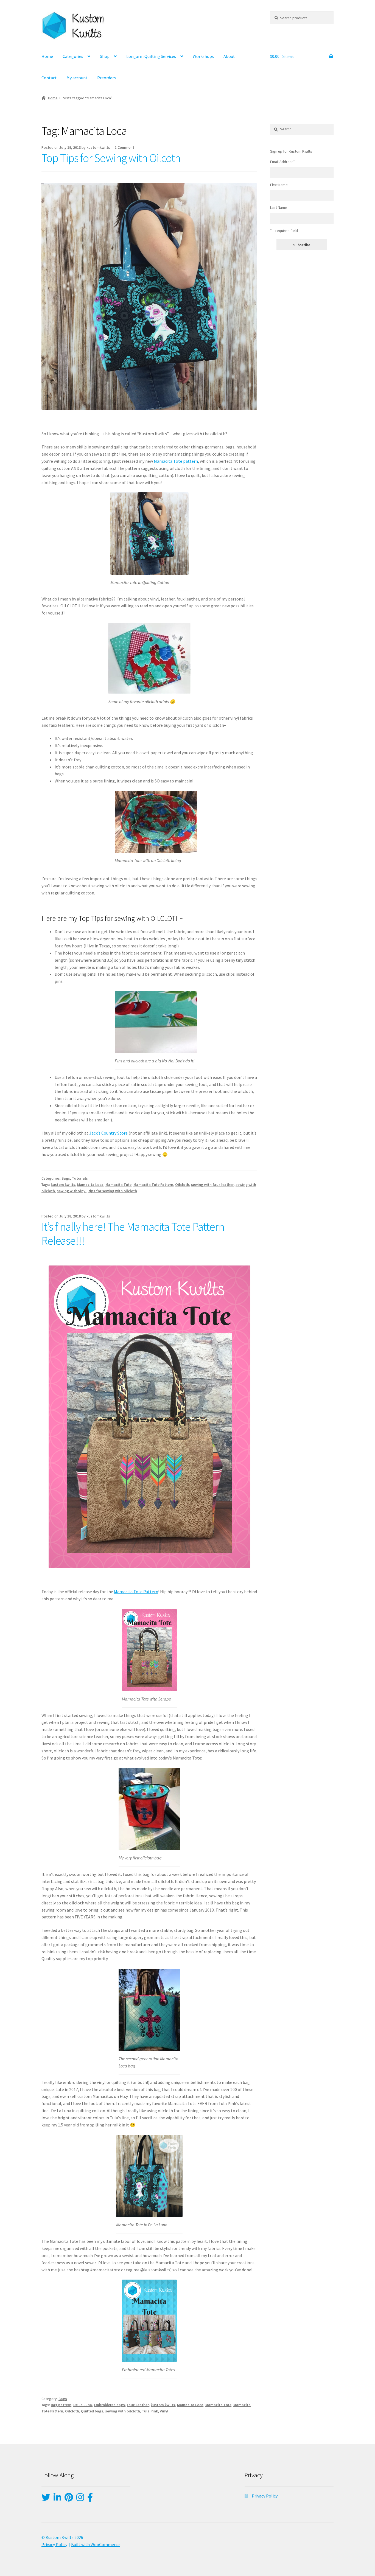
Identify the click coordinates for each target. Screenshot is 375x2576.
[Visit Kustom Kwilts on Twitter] (46, 2499)
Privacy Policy (265, 2496)
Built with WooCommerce (95, 2544)
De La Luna (83, 2405)
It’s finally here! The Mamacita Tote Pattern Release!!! (133, 1234)
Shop (105, 56)
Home (47, 56)
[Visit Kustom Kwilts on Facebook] (90, 2499)
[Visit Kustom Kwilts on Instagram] (80, 2499)
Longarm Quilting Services (151, 56)
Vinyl (164, 2411)
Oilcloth (182, 1185)
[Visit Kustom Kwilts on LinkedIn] (57, 2499)
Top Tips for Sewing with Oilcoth (111, 158)
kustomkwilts (98, 147)
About (229, 56)
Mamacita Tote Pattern (153, 1185)
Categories (73, 56)
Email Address (282, 162)
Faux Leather (138, 2405)
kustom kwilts (63, 1185)
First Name (279, 185)
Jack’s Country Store (108, 1133)
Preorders (107, 78)
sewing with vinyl (72, 1191)
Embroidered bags (109, 2405)
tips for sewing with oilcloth (113, 1191)
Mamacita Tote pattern (176, 461)
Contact (49, 78)
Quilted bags (92, 2411)
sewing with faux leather (212, 1185)
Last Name (279, 207)
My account (77, 78)
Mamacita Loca (90, 1185)
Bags (66, 1178)
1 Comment (124, 147)
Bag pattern (61, 2405)
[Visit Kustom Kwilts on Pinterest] (69, 2499)
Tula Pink (150, 2411)
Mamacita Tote (118, 1185)
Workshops (203, 56)
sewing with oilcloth (123, 2411)
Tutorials (80, 1178)
